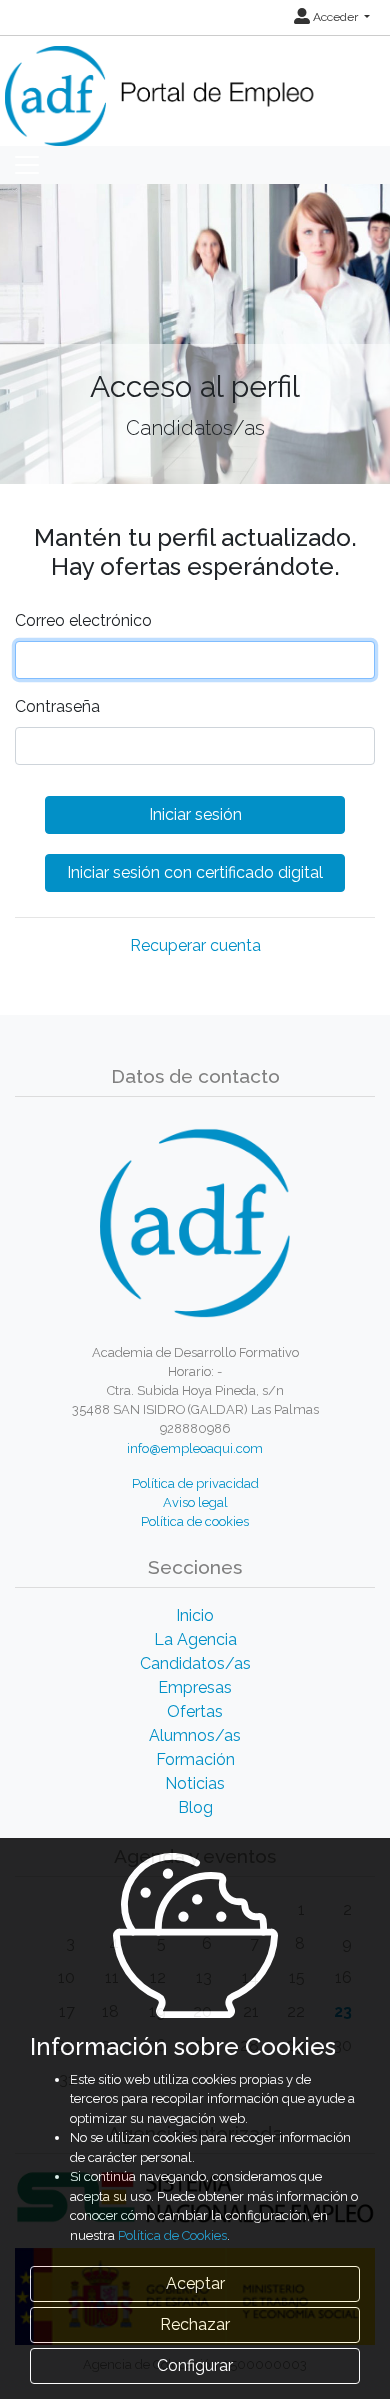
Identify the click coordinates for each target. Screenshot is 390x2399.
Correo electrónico (83, 620)
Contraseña (57, 706)
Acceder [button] (335, 17)
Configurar (195, 2365)
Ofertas (195, 1711)
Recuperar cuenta (195, 945)
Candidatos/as (195, 1663)
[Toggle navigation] (27, 165)
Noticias (195, 1783)
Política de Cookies (172, 2235)
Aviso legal (195, 1502)
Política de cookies (195, 1521)
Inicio (195, 1615)
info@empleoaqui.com (195, 1448)
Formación (195, 1759)
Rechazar (195, 2324)
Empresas (195, 1687)
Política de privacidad (195, 1483)
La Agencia (195, 1639)
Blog (195, 1807)
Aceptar (195, 2283)
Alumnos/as (195, 1735)
